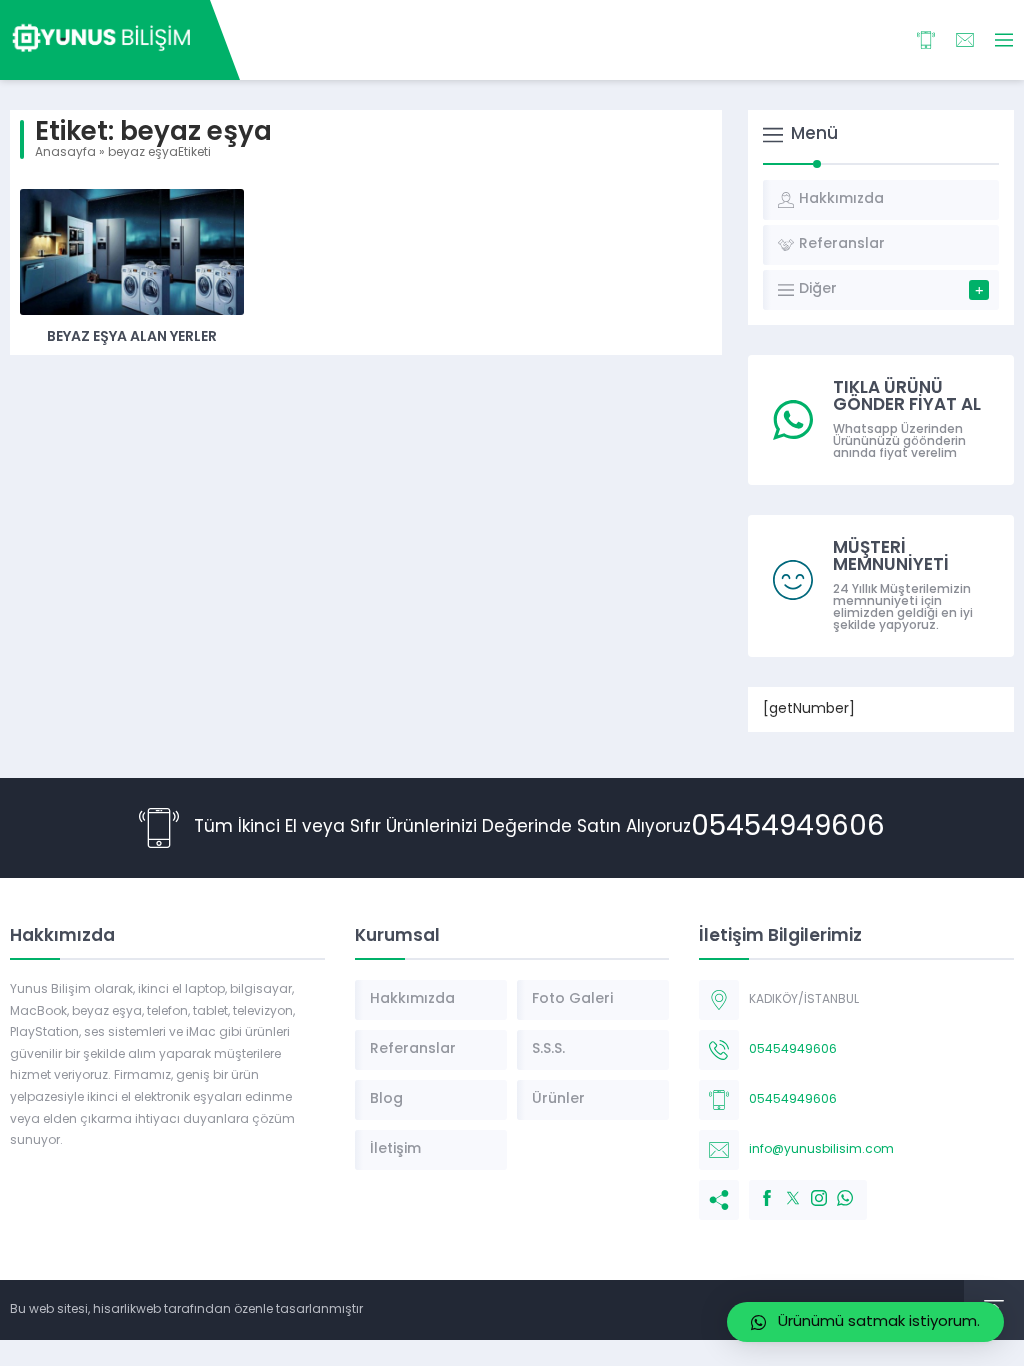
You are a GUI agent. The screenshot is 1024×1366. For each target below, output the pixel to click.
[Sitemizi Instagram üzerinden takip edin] (809, 1188)
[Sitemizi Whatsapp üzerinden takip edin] (835, 1188)
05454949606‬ (788, 828)
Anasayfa (65, 153)
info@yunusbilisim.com (821, 1150)
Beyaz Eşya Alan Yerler (132, 337)
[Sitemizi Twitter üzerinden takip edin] (783, 1188)
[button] (865, 1322)
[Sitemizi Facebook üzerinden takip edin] (757, 1188)
